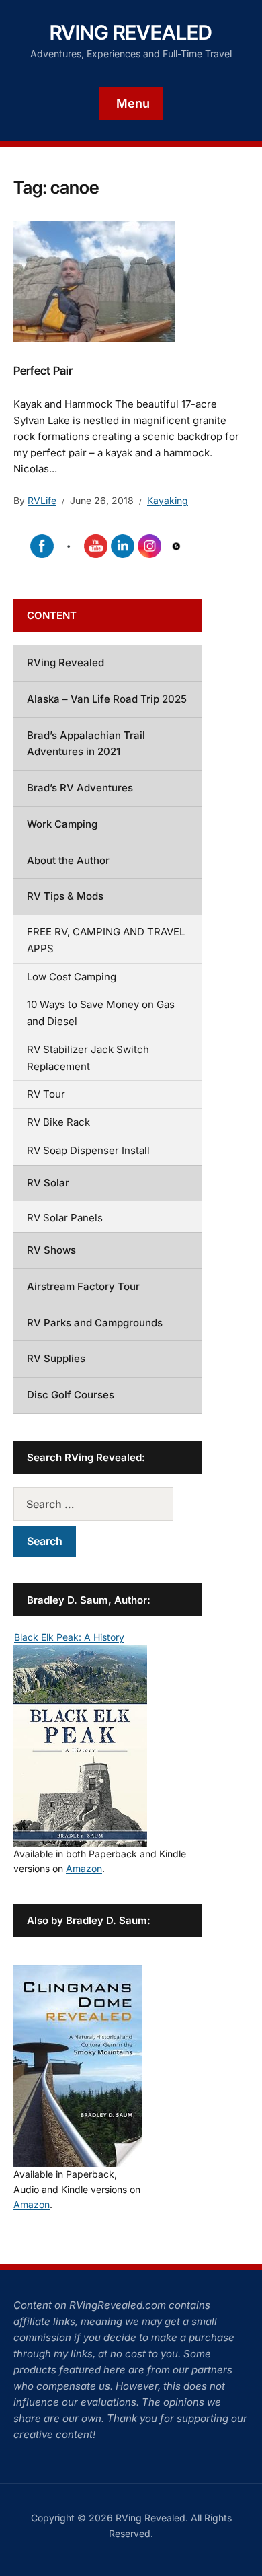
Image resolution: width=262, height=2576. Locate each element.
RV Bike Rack (58, 1122)
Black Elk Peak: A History (69, 1637)
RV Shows (51, 1250)
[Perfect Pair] (94, 280)
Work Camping (62, 824)
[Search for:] (107, 1504)
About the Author (68, 860)
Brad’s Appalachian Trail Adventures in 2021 (86, 744)
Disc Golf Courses (71, 1395)
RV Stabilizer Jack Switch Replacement (88, 1058)
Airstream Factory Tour (83, 1286)
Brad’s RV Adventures (80, 788)
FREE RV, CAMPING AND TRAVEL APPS (106, 940)
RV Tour (46, 1094)
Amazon (84, 1868)
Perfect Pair (43, 371)
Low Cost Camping (72, 977)
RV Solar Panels (65, 1218)
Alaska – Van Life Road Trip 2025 (107, 699)
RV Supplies (56, 1358)
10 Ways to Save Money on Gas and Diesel (101, 1013)
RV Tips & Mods (65, 896)
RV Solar (48, 1183)
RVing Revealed (131, 32)
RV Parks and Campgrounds (95, 1323)
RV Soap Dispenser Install (88, 1150)
